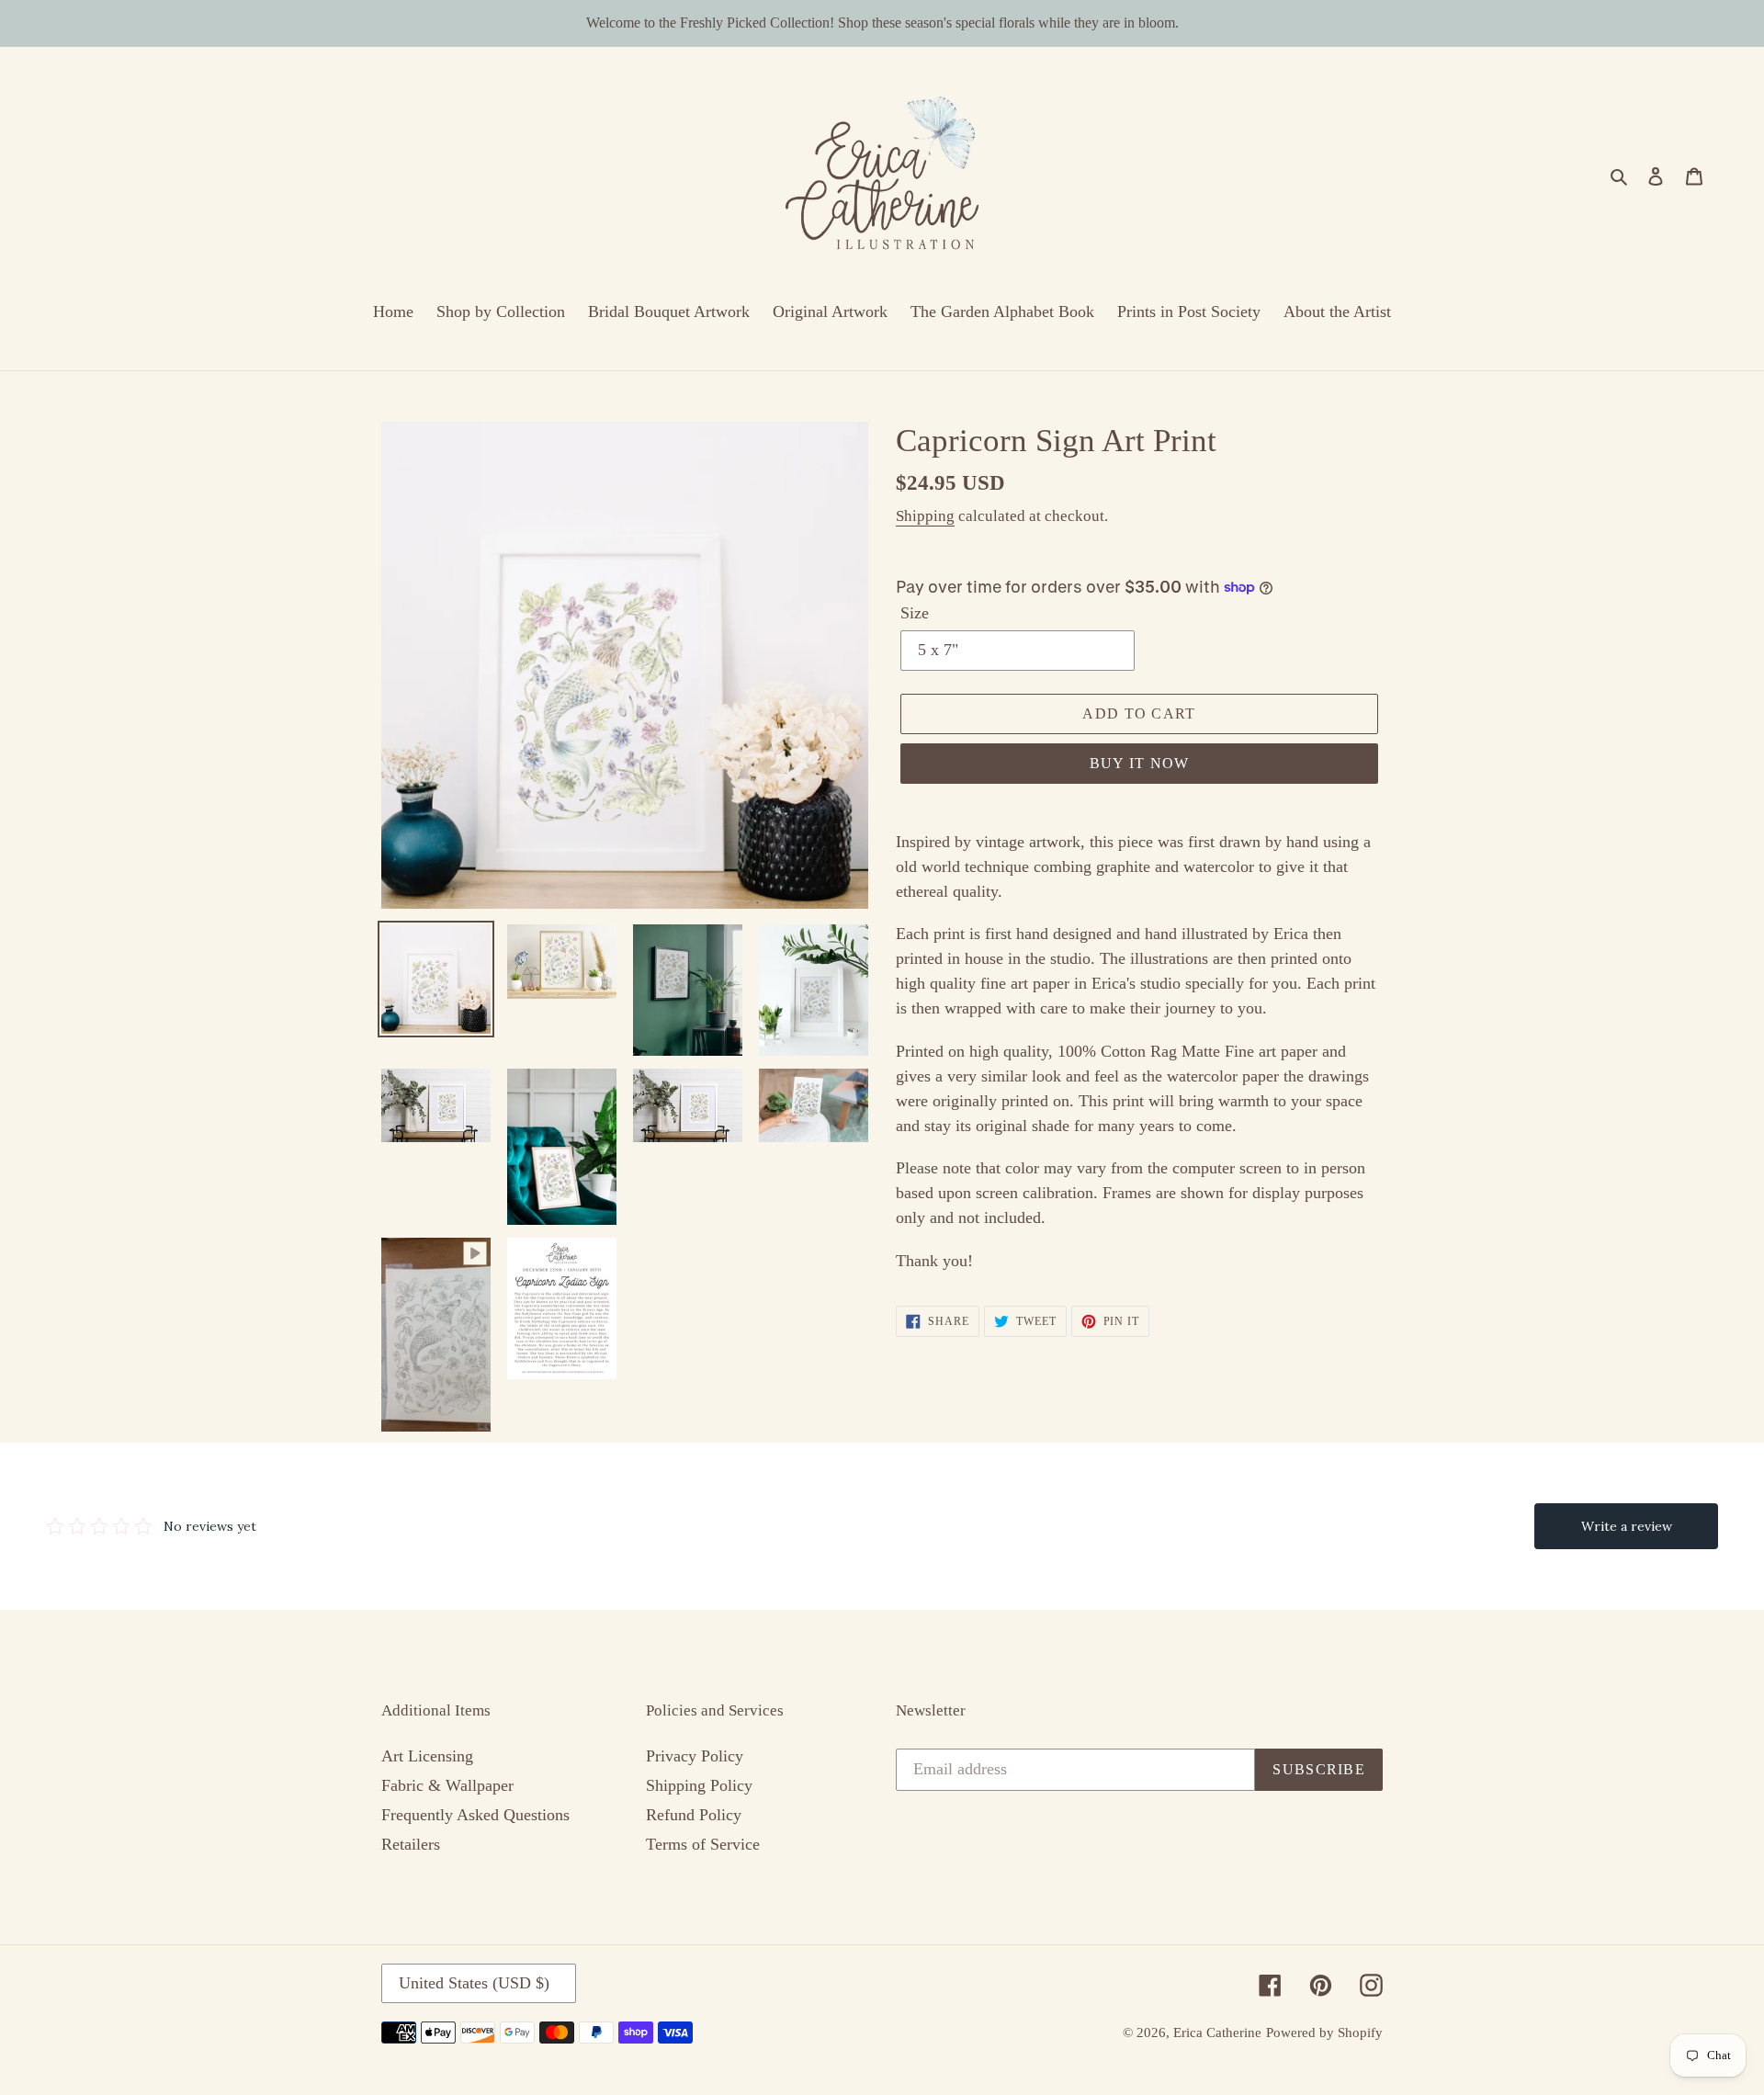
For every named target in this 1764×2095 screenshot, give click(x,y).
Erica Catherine (1217, 2033)
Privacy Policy (695, 1756)
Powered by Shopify (1324, 2033)
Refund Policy (694, 1815)
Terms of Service (703, 1844)
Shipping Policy (699, 1785)
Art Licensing (427, 1756)
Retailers (411, 1844)
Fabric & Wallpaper (447, 1785)
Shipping (925, 516)
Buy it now (1140, 763)
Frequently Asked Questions (475, 1815)
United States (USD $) (474, 1983)
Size (915, 613)
